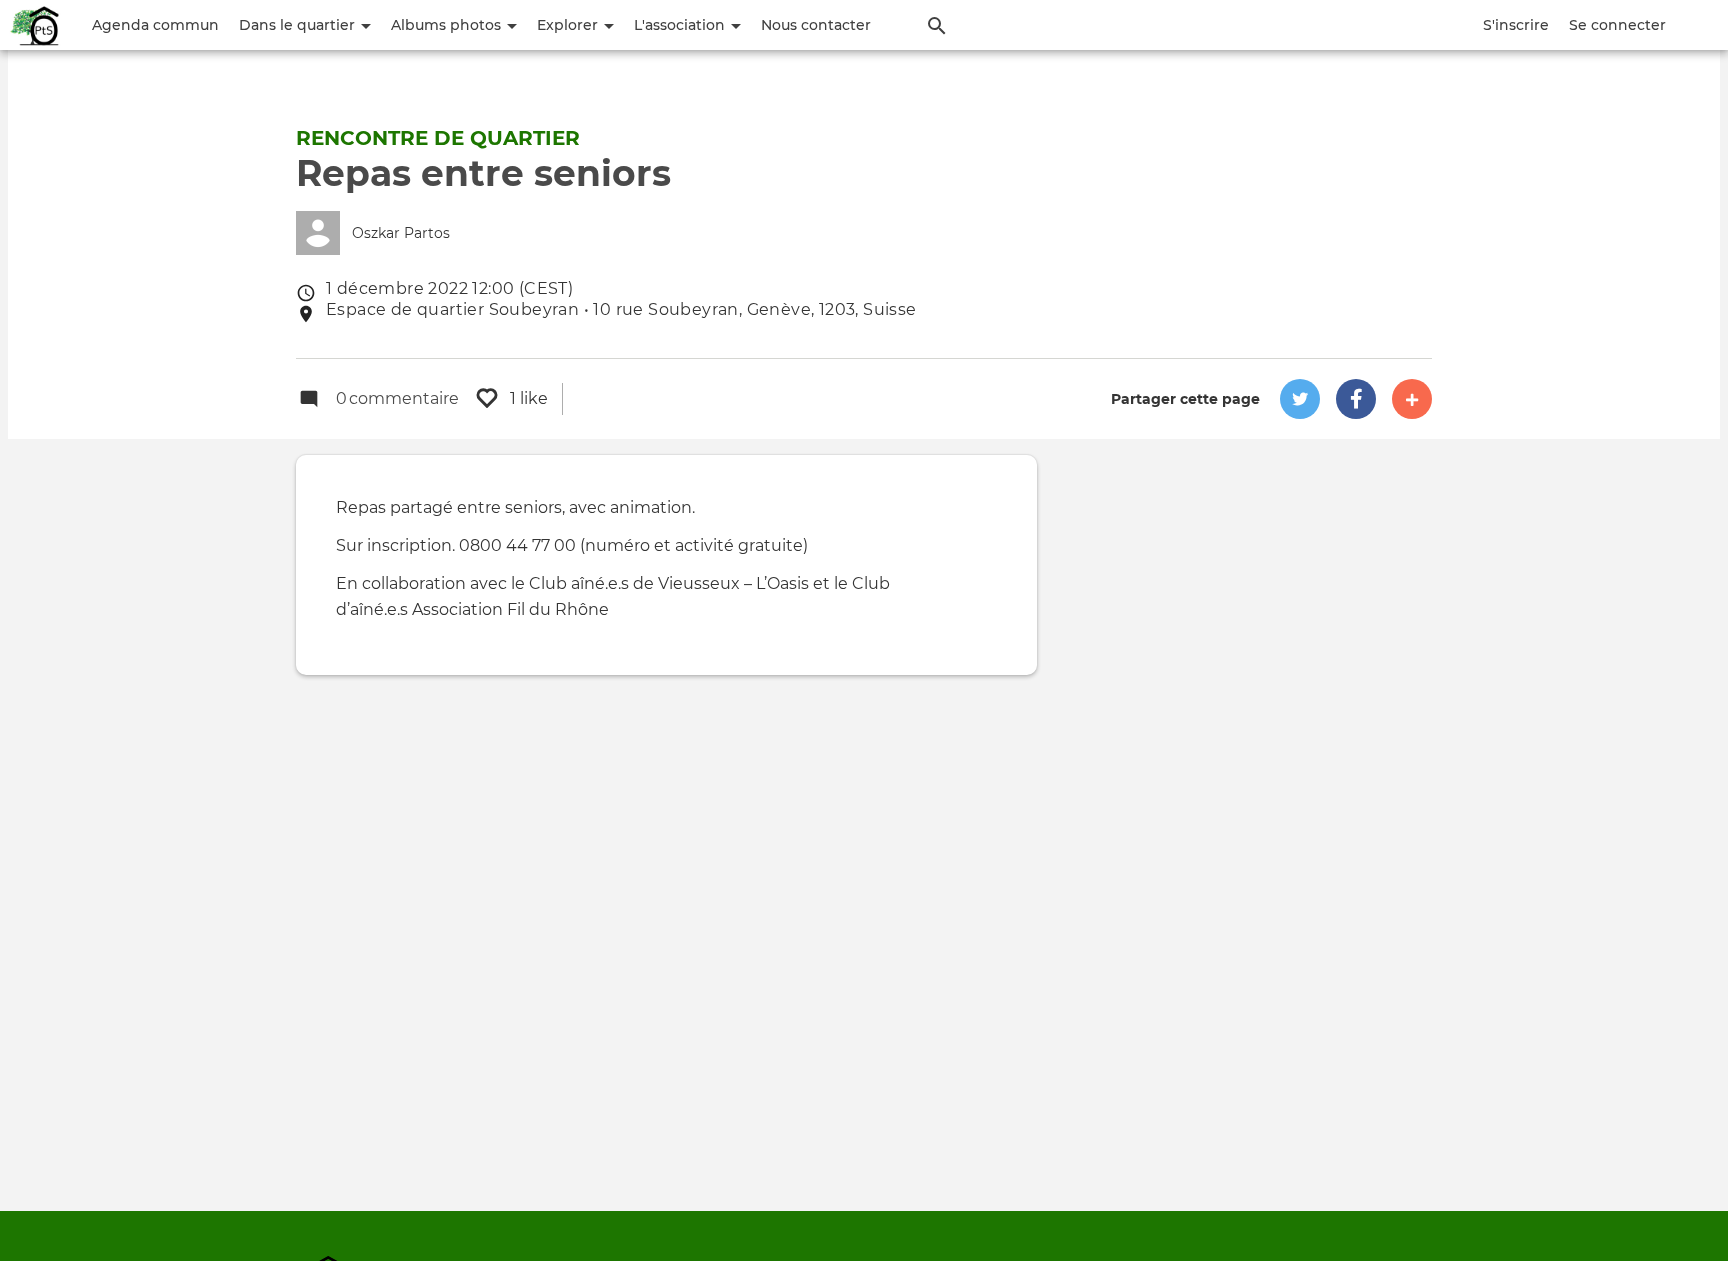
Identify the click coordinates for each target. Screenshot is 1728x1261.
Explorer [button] (569, 25)
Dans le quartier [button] (299, 25)
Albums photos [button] (448, 25)
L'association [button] (681, 25)
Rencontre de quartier (438, 138)
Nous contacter (816, 25)
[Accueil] (36, 25)
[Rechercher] (937, 25)
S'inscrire (1516, 25)
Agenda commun (155, 25)
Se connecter (1617, 25)
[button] (1300, 399)
